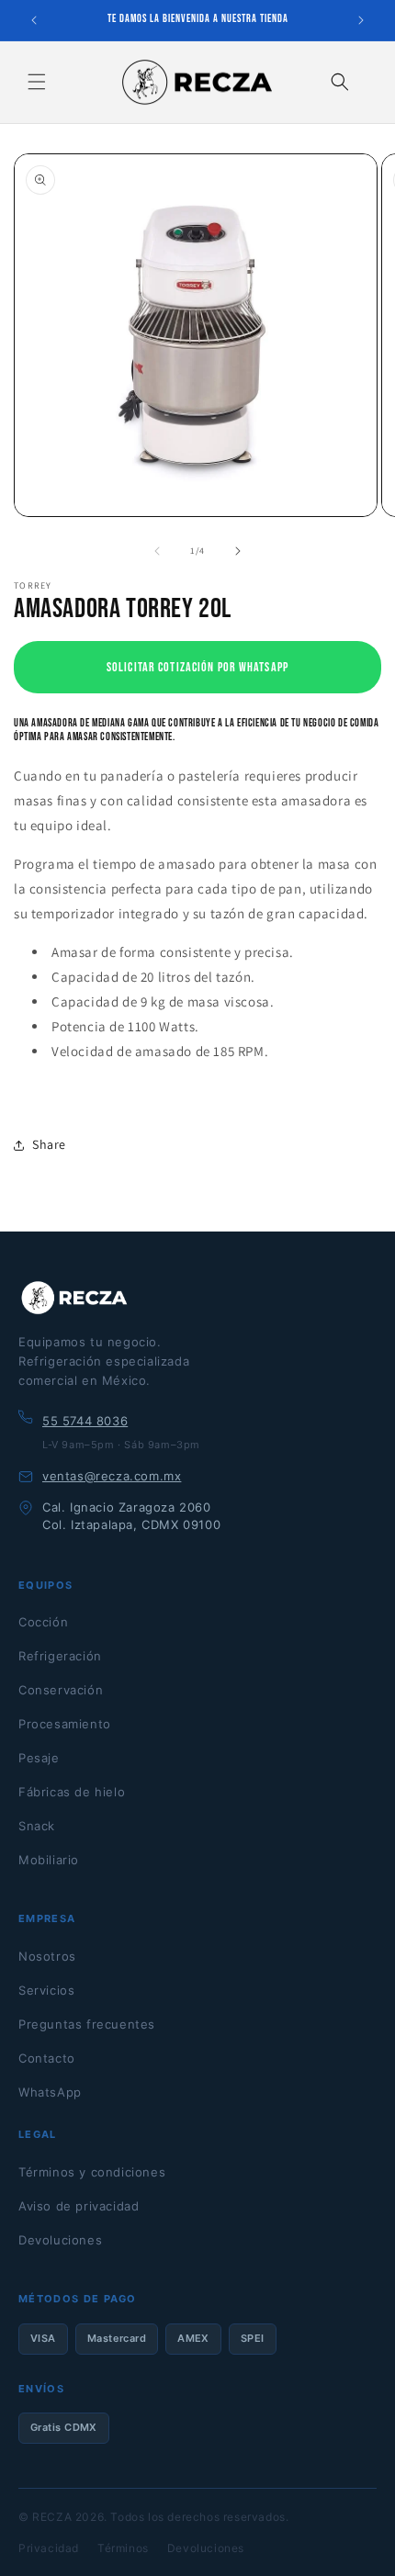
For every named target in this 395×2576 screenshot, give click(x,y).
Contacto (47, 2058)
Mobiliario (49, 1860)
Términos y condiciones (92, 2172)
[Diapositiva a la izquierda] (157, 551)
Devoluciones (60, 2240)
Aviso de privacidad (79, 2206)
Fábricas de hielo (72, 1792)
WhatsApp (50, 2092)
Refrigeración (60, 1656)
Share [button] (49, 1144)
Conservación (61, 1690)
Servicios (46, 1990)
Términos (123, 2548)
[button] (37, 82)
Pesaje (39, 1758)
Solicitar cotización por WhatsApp (197, 667)
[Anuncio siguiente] (361, 20)
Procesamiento (65, 1724)
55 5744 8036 (85, 1421)
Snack (37, 1826)
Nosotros (47, 1956)
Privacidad (49, 2548)
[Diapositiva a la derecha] (238, 551)
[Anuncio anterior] (34, 20)
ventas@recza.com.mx (112, 1476)
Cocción (43, 1622)
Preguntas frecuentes (87, 2024)
